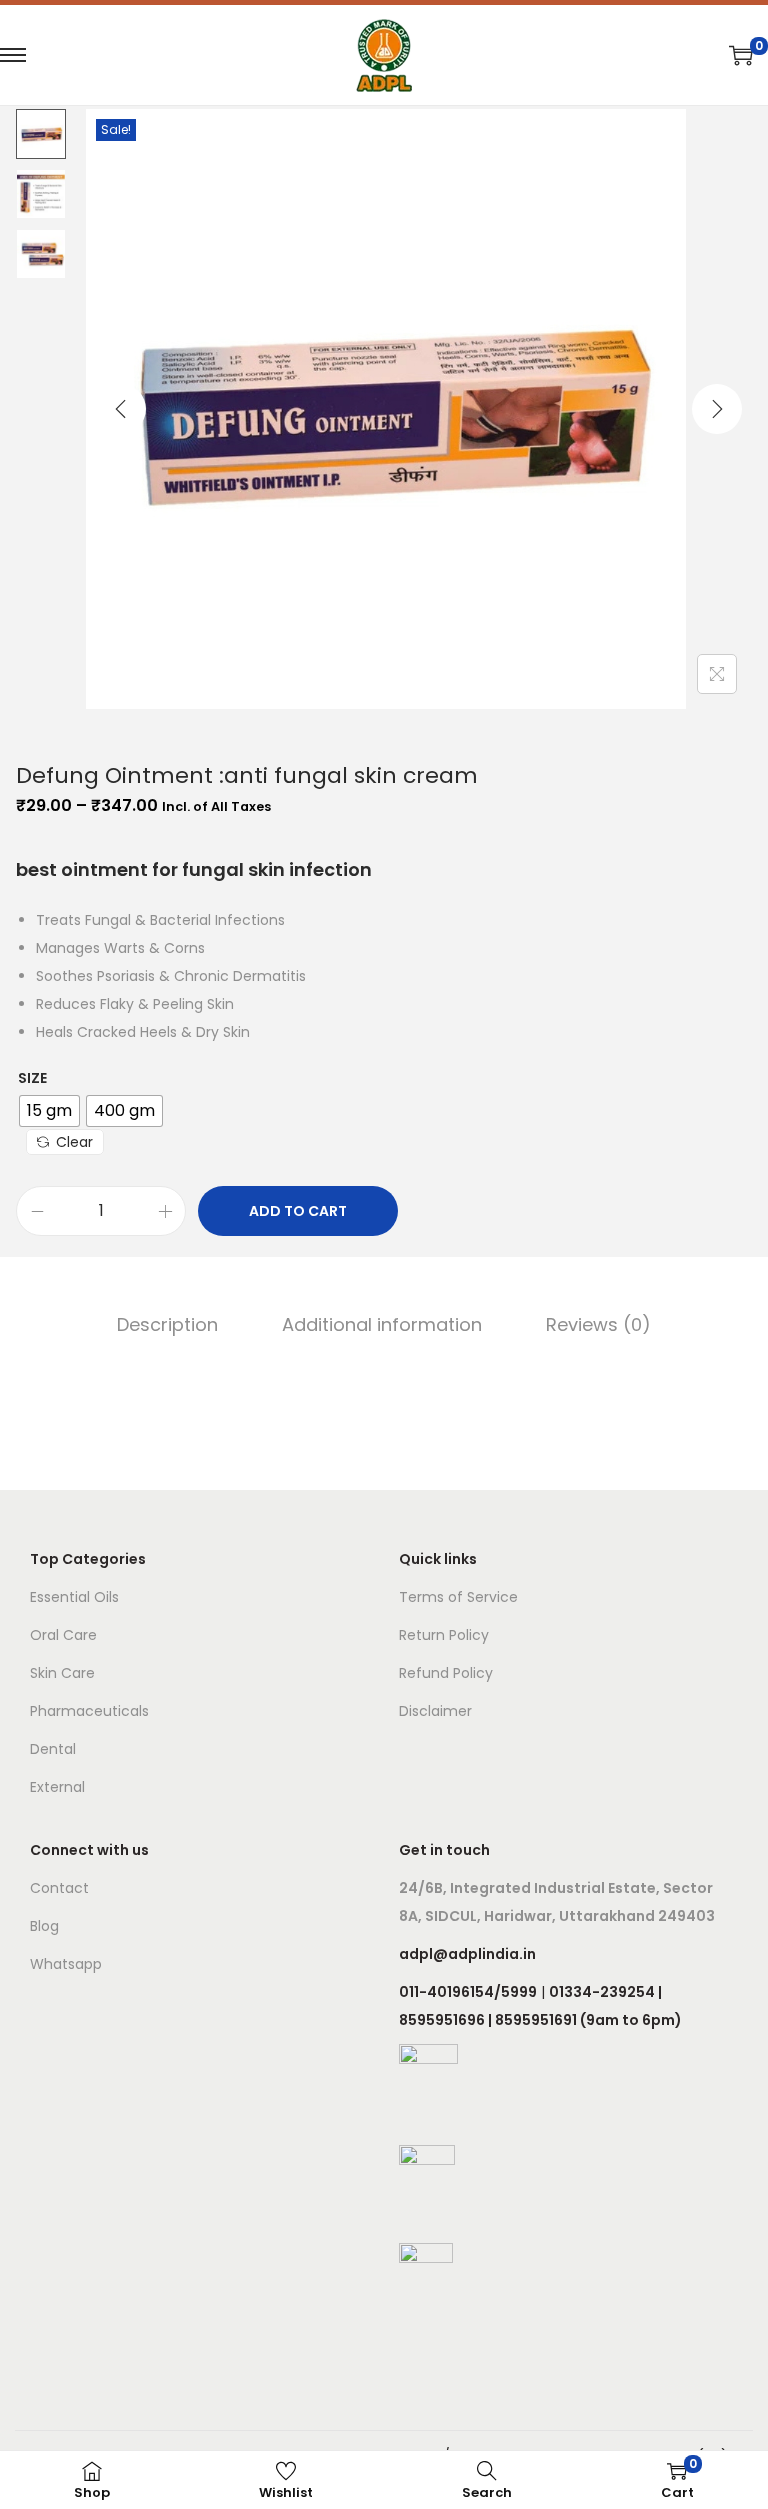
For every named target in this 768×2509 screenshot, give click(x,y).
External (57, 1787)
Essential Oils (74, 1597)
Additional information (382, 1324)
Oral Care (63, 1635)
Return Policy (444, 1635)
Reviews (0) (598, 1324)
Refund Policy (446, 1673)
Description (167, 1324)
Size (32, 1078)
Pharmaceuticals (89, 1711)
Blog (44, 1926)
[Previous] (121, 409)
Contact (59, 1888)
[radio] (49, 1111)
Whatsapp (66, 1964)
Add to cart (298, 1211)
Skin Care (62, 1673)
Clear (74, 1142)
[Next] (717, 409)
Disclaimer (435, 1711)
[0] (741, 55)
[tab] (167, 1325)
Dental (53, 1749)
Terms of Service (458, 1597)
